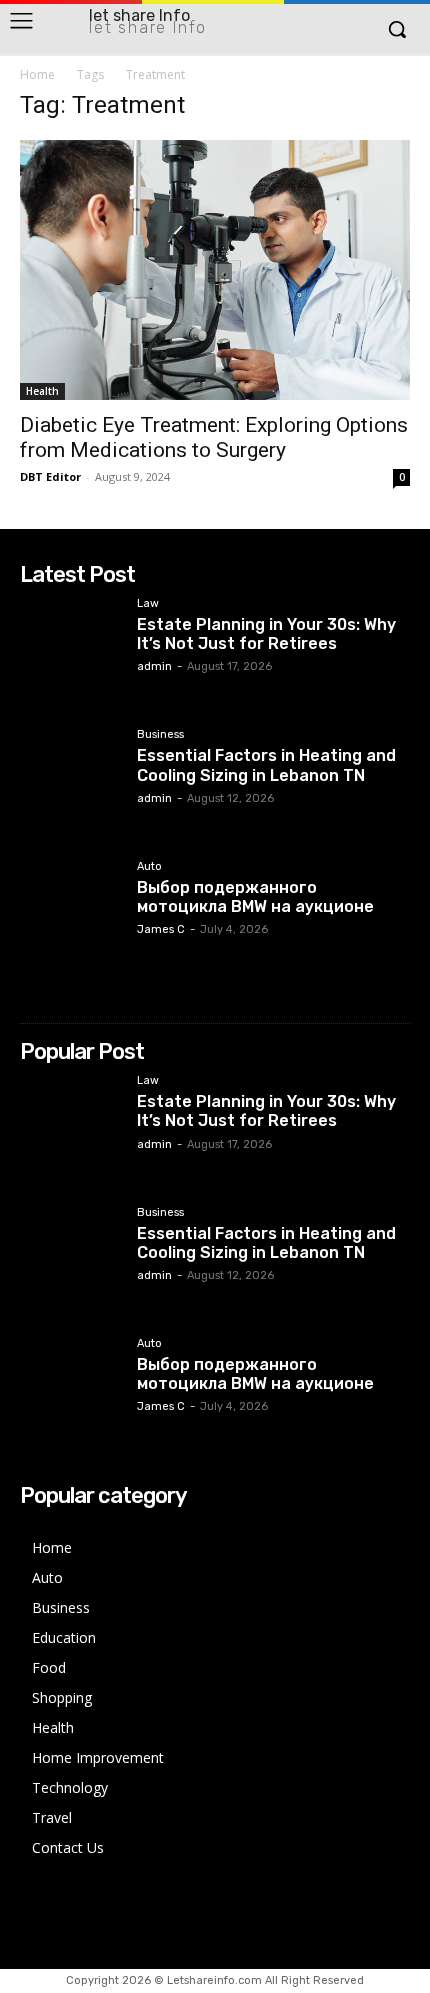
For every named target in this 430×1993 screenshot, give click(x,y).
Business (160, 735)
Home (37, 74)
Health (42, 391)
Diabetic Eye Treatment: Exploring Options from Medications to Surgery (214, 437)
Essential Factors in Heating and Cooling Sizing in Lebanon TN (266, 765)
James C (161, 929)
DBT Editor (50, 476)
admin (154, 666)
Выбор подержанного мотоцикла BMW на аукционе (255, 897)
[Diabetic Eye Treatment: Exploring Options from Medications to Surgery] (215, 270)
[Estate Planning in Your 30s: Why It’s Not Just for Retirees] (70, 648)
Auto (149, 867)
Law (148, 604)
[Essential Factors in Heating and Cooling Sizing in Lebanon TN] (70, 779)
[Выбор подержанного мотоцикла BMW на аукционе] (70, 911)
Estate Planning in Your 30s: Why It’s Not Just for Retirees (266, 634)
